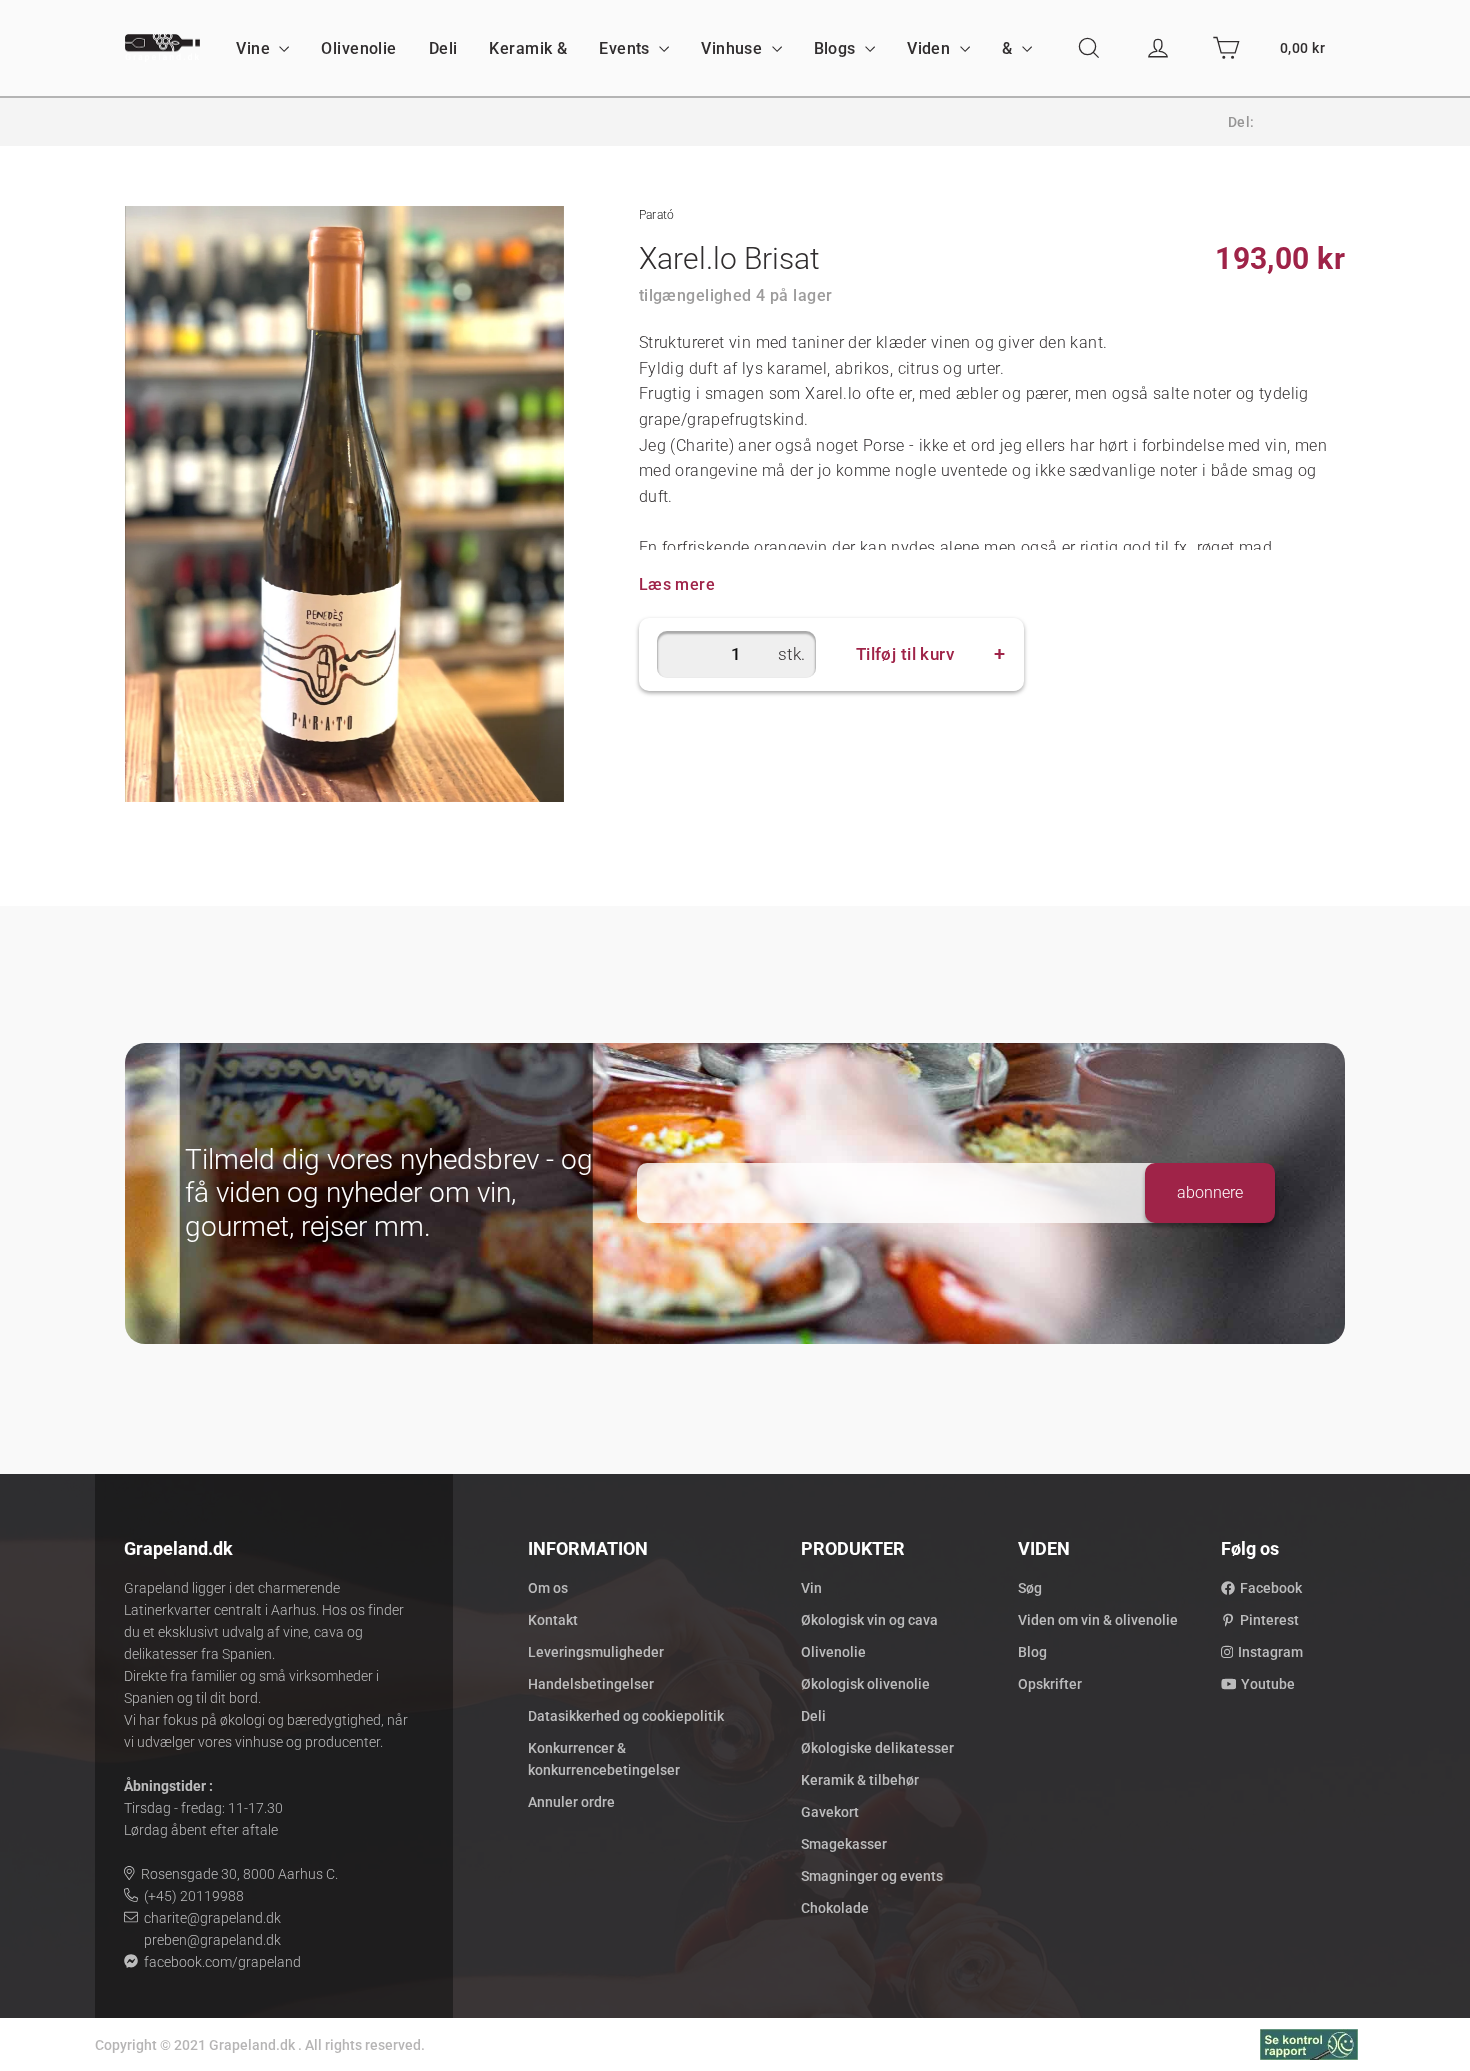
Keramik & (528, 48)
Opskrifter (1050, 1684)
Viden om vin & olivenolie (1098, 1620)
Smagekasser (844, 1844)
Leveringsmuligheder (596, 1652)
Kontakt (553, 1620)
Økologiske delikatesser (877, 1748)
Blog (1032, 1652)
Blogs (837, 48)
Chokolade (835, 1908)
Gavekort (830, 1812)
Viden (931, 48)
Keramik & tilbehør (860, 1780)
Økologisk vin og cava (869, 1620)
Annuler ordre (571, 1802)
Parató (657, 215)
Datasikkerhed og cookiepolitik (626, 1716)
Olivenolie (358, 48)
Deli (443, 48)
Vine (255, 48)
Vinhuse (733, 48)
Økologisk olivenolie (865, 1684)
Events (626, 48)
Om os (548, 1588)
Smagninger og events (872, 1876)
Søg (1030, 1588)
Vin (811, 1588)
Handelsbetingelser (591, 1684)
